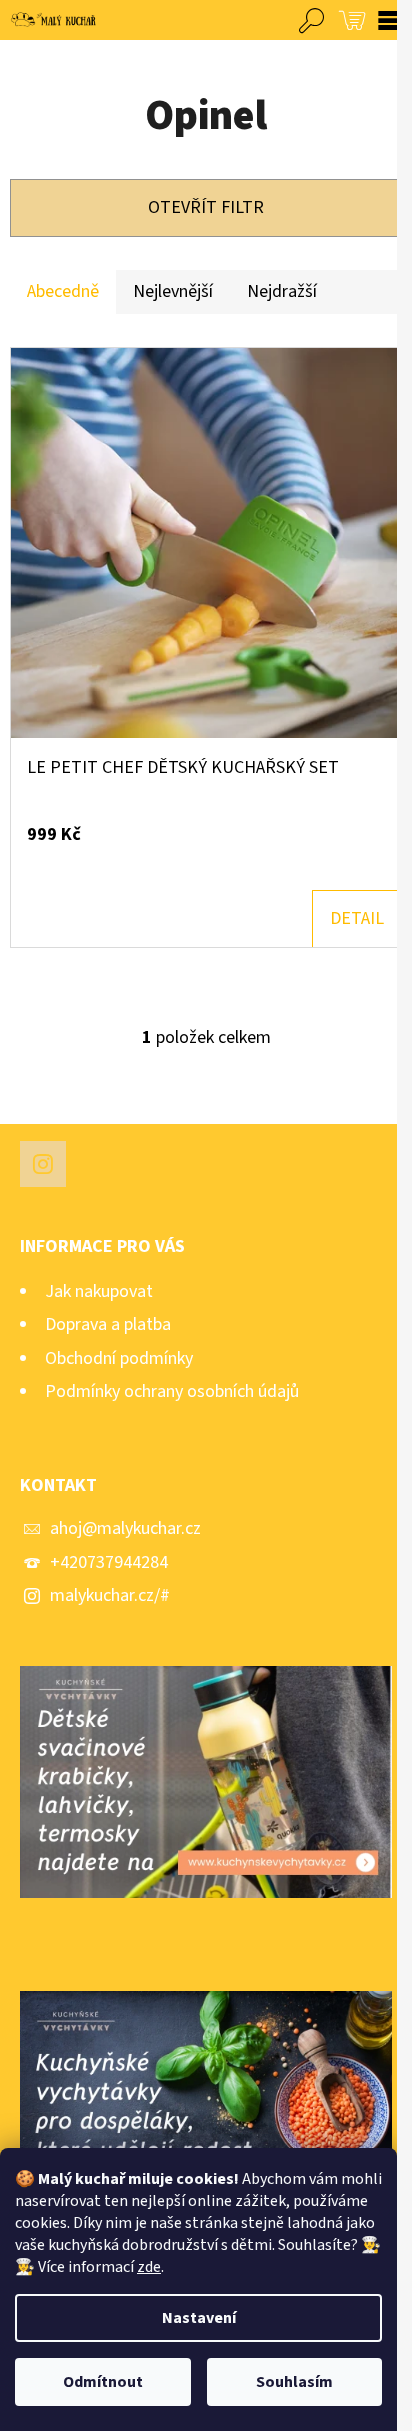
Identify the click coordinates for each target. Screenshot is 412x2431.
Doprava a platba (108, 1324)
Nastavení (199, 2318)
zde (149, 2267)
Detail (357, 918)
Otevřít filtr (206, 207)
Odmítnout (103, 2382)
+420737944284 (109, 1562)
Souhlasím (294, 2382)
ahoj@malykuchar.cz (125, 1528)
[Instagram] (43, 1164)
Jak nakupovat (99, 1291)
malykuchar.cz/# (110, 1595)
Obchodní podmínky (119, 1358)
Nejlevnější (173, 291)
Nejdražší (282, 291)
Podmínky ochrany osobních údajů (172, 1391)
